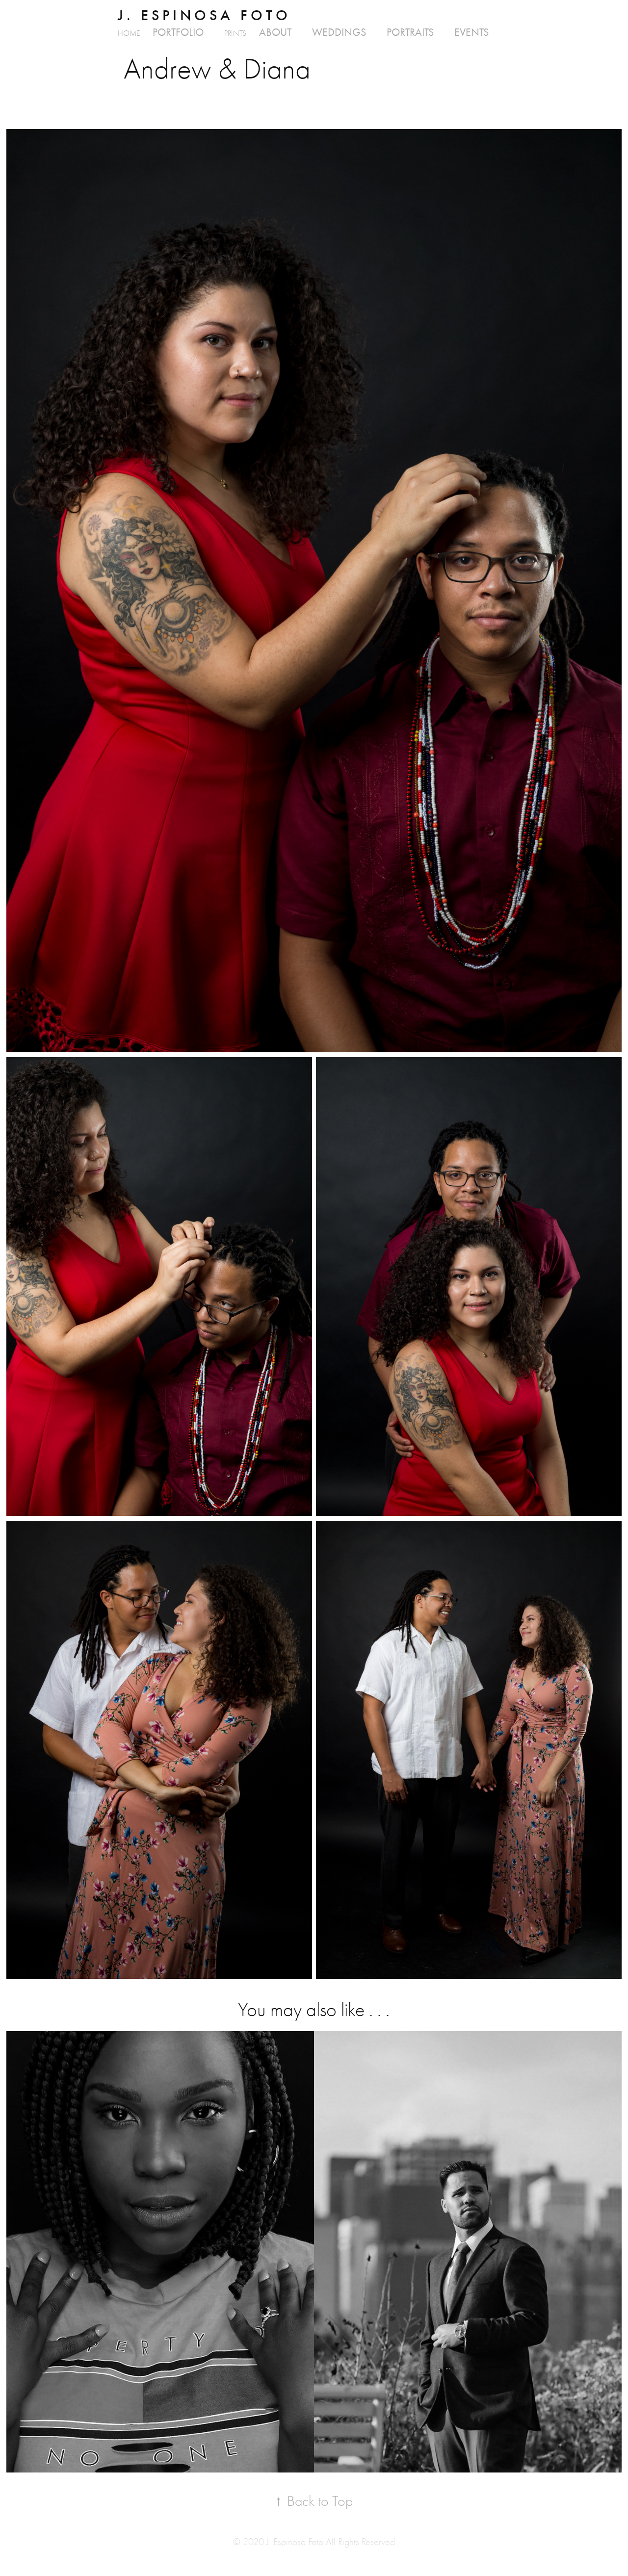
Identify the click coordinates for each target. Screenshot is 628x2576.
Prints (235, 33)
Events (471, 32)
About (275, 32)
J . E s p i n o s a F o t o (203, 15)
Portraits (410, 32)
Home (129, 33)
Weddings (339, 32)
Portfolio (178, 32)
